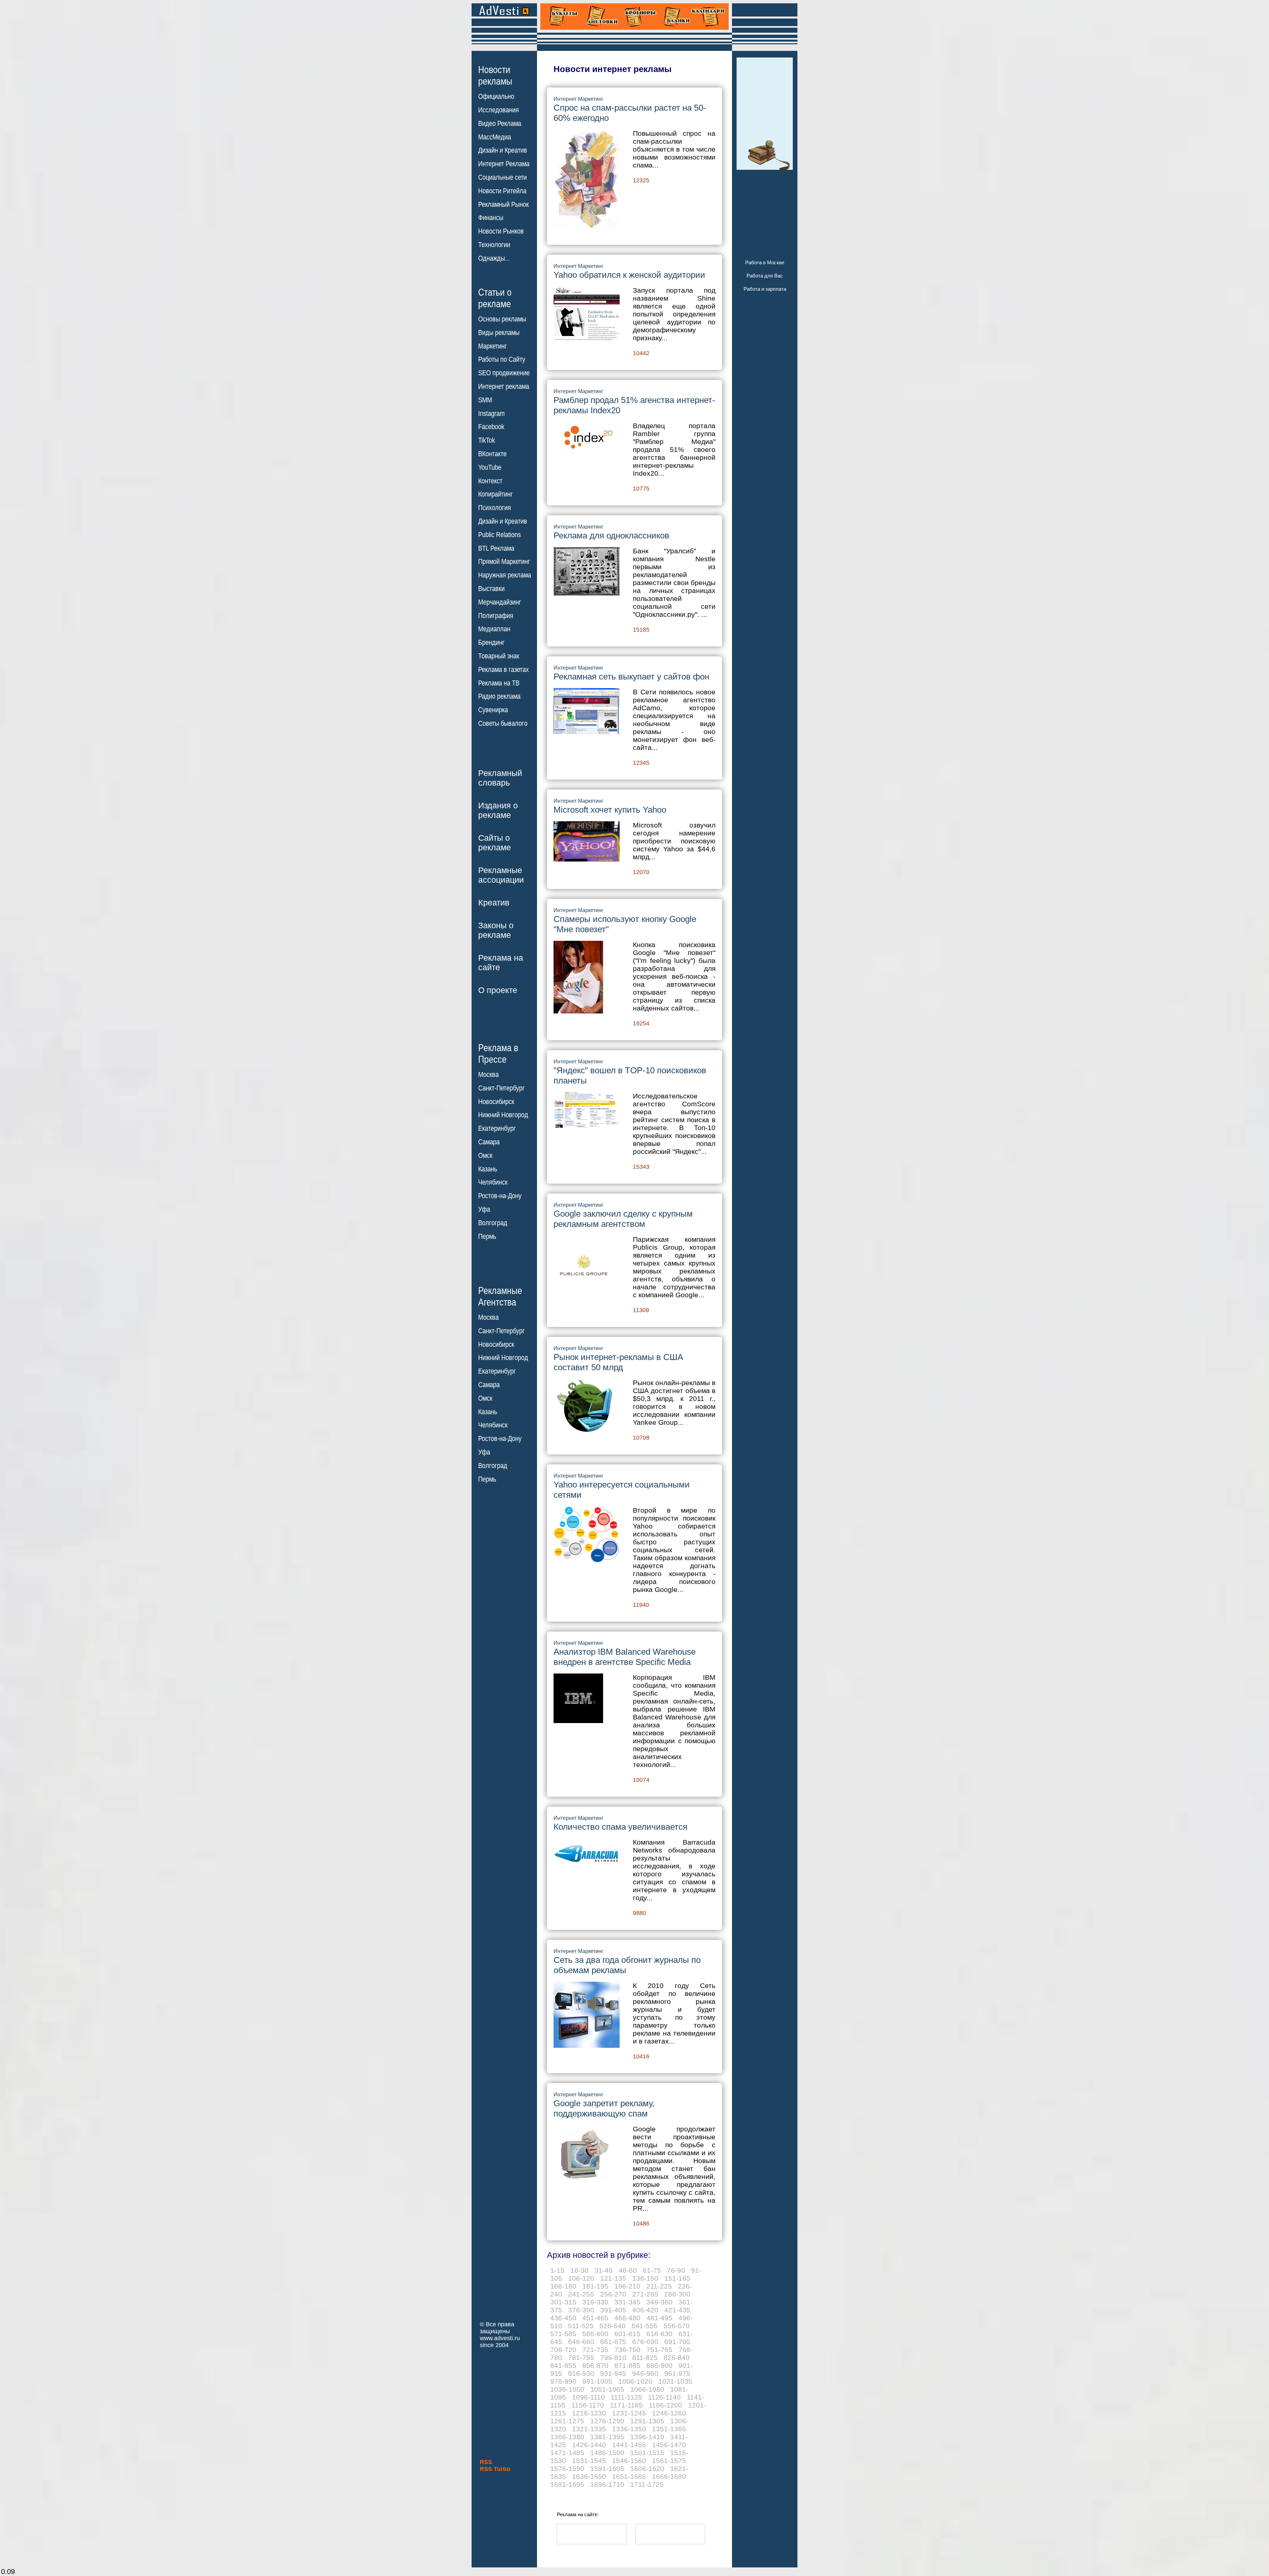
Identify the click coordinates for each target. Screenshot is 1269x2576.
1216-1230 (589, 2413)
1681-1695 (567, 2484)
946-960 (645, 2373)
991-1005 (597, 2381)
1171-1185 (626, 2405)
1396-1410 (647, 2437)
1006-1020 (635, 2381)
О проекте (498, 990)
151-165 (677, 2278)
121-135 (613, 2278)
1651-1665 (629, 2476)
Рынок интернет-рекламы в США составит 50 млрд (618, 1362)
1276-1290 (607, 2421)
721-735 (595, 2350)
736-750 (627, 2350)
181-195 (595, 2286)
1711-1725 (647, 2484)
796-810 (613, 2357)
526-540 (613, 2326)
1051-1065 (607, 2389)
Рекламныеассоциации (501, 875)
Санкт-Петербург (501, 1088)
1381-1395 (607, 2437)
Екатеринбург (497, 1128)
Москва (488, 1075)
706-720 (563, 2350)
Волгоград (493, 1223)
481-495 (659, 2318)
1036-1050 (567, 2389)
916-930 (581, 2373)
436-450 (563, 2318)
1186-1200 (665, 2405)
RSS (486, 2462)
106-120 (581, 2278)
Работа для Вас (765, 276)
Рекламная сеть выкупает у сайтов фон (631, 677)
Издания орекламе (498, 810)
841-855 (563, 2365)
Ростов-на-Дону (500, 1196)
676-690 (645, 2342)
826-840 (677, 2357)
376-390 (581, 2310)
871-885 (627, 2365)
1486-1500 (607, 2453)
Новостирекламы (495, 75)
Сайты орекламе (495, 843)
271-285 (645, 2294)
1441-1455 (629, 2445)
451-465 (595, 2318)
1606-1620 (647, 2468)
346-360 (659, 2302)
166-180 (563, 2286)
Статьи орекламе (495, 298)
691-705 (677, 2342)
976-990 (563, 2381)
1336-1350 (629, 2429)
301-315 (563, 2302)
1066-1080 (647, 2389)
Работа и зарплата (765, 289)
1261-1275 (567, 2421)
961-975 (677, 2373)
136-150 (645, 2278)
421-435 (677, 2310)
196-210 (627, 2286)
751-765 (659, 2350)
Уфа (484, 1209)
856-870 (595, 2365)
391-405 (613, 2310)
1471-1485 (567, 2453)
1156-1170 (588, 2405)
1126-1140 (664, 2397)
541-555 (645, 2326)
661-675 (613, 2342)
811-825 (645, 2357)
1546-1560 (629, 2461)
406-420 (645, 2310)
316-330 (595, 2302)
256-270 (613, 2294)
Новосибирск (496, 1102)
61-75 (652, 2270)
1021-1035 (675, 2381)
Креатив (494, 902)
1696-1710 (607, 2484)
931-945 (613, 2373)
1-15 (557, 2270)
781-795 (581, 2357)
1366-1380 (567, 2437)
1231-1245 (629, 2413)
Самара (489, 1142)
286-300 (677, 2294)
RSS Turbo (495, 2469)
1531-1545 (589, 2461)
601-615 (627, 2334)
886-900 (659, 2365)
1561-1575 (669, 2461)
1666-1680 (669, 2476)
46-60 (628, 2270)
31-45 (604, 2270)
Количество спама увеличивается (620, 1827)
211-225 (659, 2286)
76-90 (676, 2270)
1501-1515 (647, 2453)
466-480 (627, 2318)
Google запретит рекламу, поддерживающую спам (604, 2108)
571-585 (563, 2334)
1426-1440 (589, 2445)
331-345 (627, 2302)
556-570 (677, 2326)
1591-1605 (607, 2468)
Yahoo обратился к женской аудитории (629, 275)
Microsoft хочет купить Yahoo (610, 810)
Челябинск (493, 1182)
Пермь (487, 1236)
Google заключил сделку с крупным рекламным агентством (623, 1219)
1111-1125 (626, 2397)
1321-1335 (589, 2429)
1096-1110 (588, 2397)
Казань (488, 1169)
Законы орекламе (496, 930)
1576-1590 (567, 2468)
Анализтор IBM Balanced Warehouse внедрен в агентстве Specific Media (625, 1657)
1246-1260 (669, 2413)
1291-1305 (647, 2421)
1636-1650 (589, 2476)
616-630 (659, 2334)
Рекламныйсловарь (500, 778)
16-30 (579, 2270)
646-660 (581, 2342)
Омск (485, 1156)
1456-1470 (669, 2445)
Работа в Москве (765, 262)
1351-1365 (669, 2429)
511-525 (581, 2326)
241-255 (581, 2294)
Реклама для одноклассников (611, 535)
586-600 (595, 2334)
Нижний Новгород (503, 1115)
